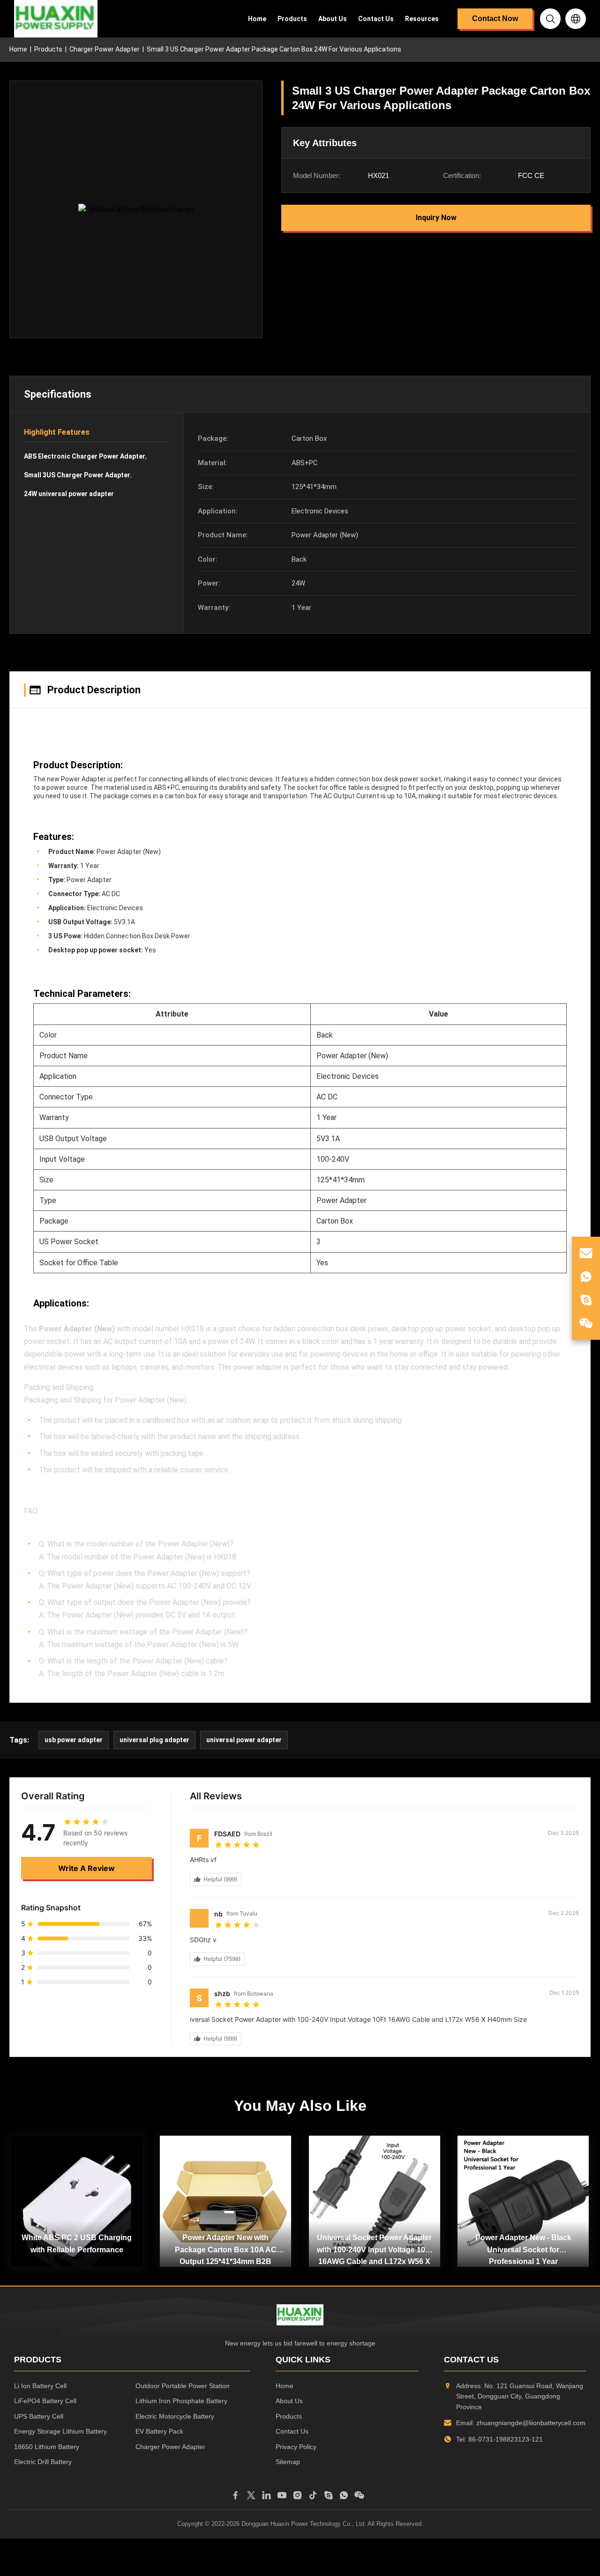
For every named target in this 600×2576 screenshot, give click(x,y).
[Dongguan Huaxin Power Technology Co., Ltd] (56, 19)
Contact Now (495, 19)
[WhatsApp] (344, 2495)
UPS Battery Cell (39, 2416)
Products (292, 19)
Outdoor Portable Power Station (183, 2386)
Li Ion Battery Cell (40, 2386)
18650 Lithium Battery (47, 2447)
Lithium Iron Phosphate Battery (181, 2401)
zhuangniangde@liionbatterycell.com (531, 2423)
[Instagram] (297, 2495)
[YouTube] (282, 2495)
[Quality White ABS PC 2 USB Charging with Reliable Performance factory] (77, 2201)
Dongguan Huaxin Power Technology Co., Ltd (303, 2524)
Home (257, 19)
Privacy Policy (296, 2447)
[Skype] (328, 2495)
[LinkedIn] (266, 2495)
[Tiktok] (313, 2495)
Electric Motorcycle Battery (175, 2416)
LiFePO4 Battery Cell (45, 2401)
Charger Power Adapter (105, 49)
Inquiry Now (436, 218)
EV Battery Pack (159, 2431)
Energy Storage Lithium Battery (60, 2431)
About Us (333, 19)
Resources (422, 19)
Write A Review (86, 1868)
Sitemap (288, 2462)
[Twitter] (251, 2495)
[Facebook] (236, 2495)
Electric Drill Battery (43, 2462)
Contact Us (376, 19)
